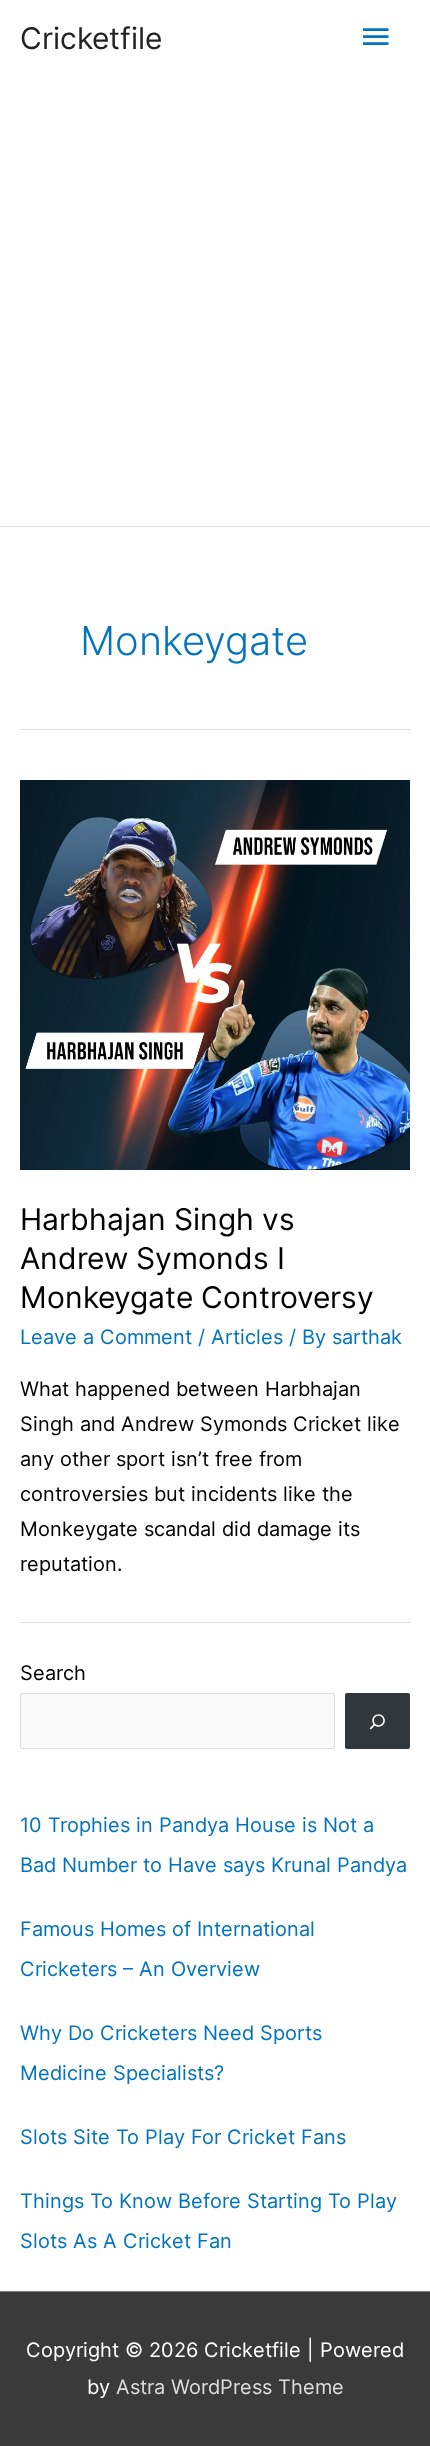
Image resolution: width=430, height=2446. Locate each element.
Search (53, 1673)
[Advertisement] (215, 301)
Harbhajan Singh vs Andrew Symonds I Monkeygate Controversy (197, 1258)
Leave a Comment (106, 1337)
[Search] (377, 1721)
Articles (247, 1337)
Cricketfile (91, 38)
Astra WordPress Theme (230, 2387)
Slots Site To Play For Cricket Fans (183, 2137)
